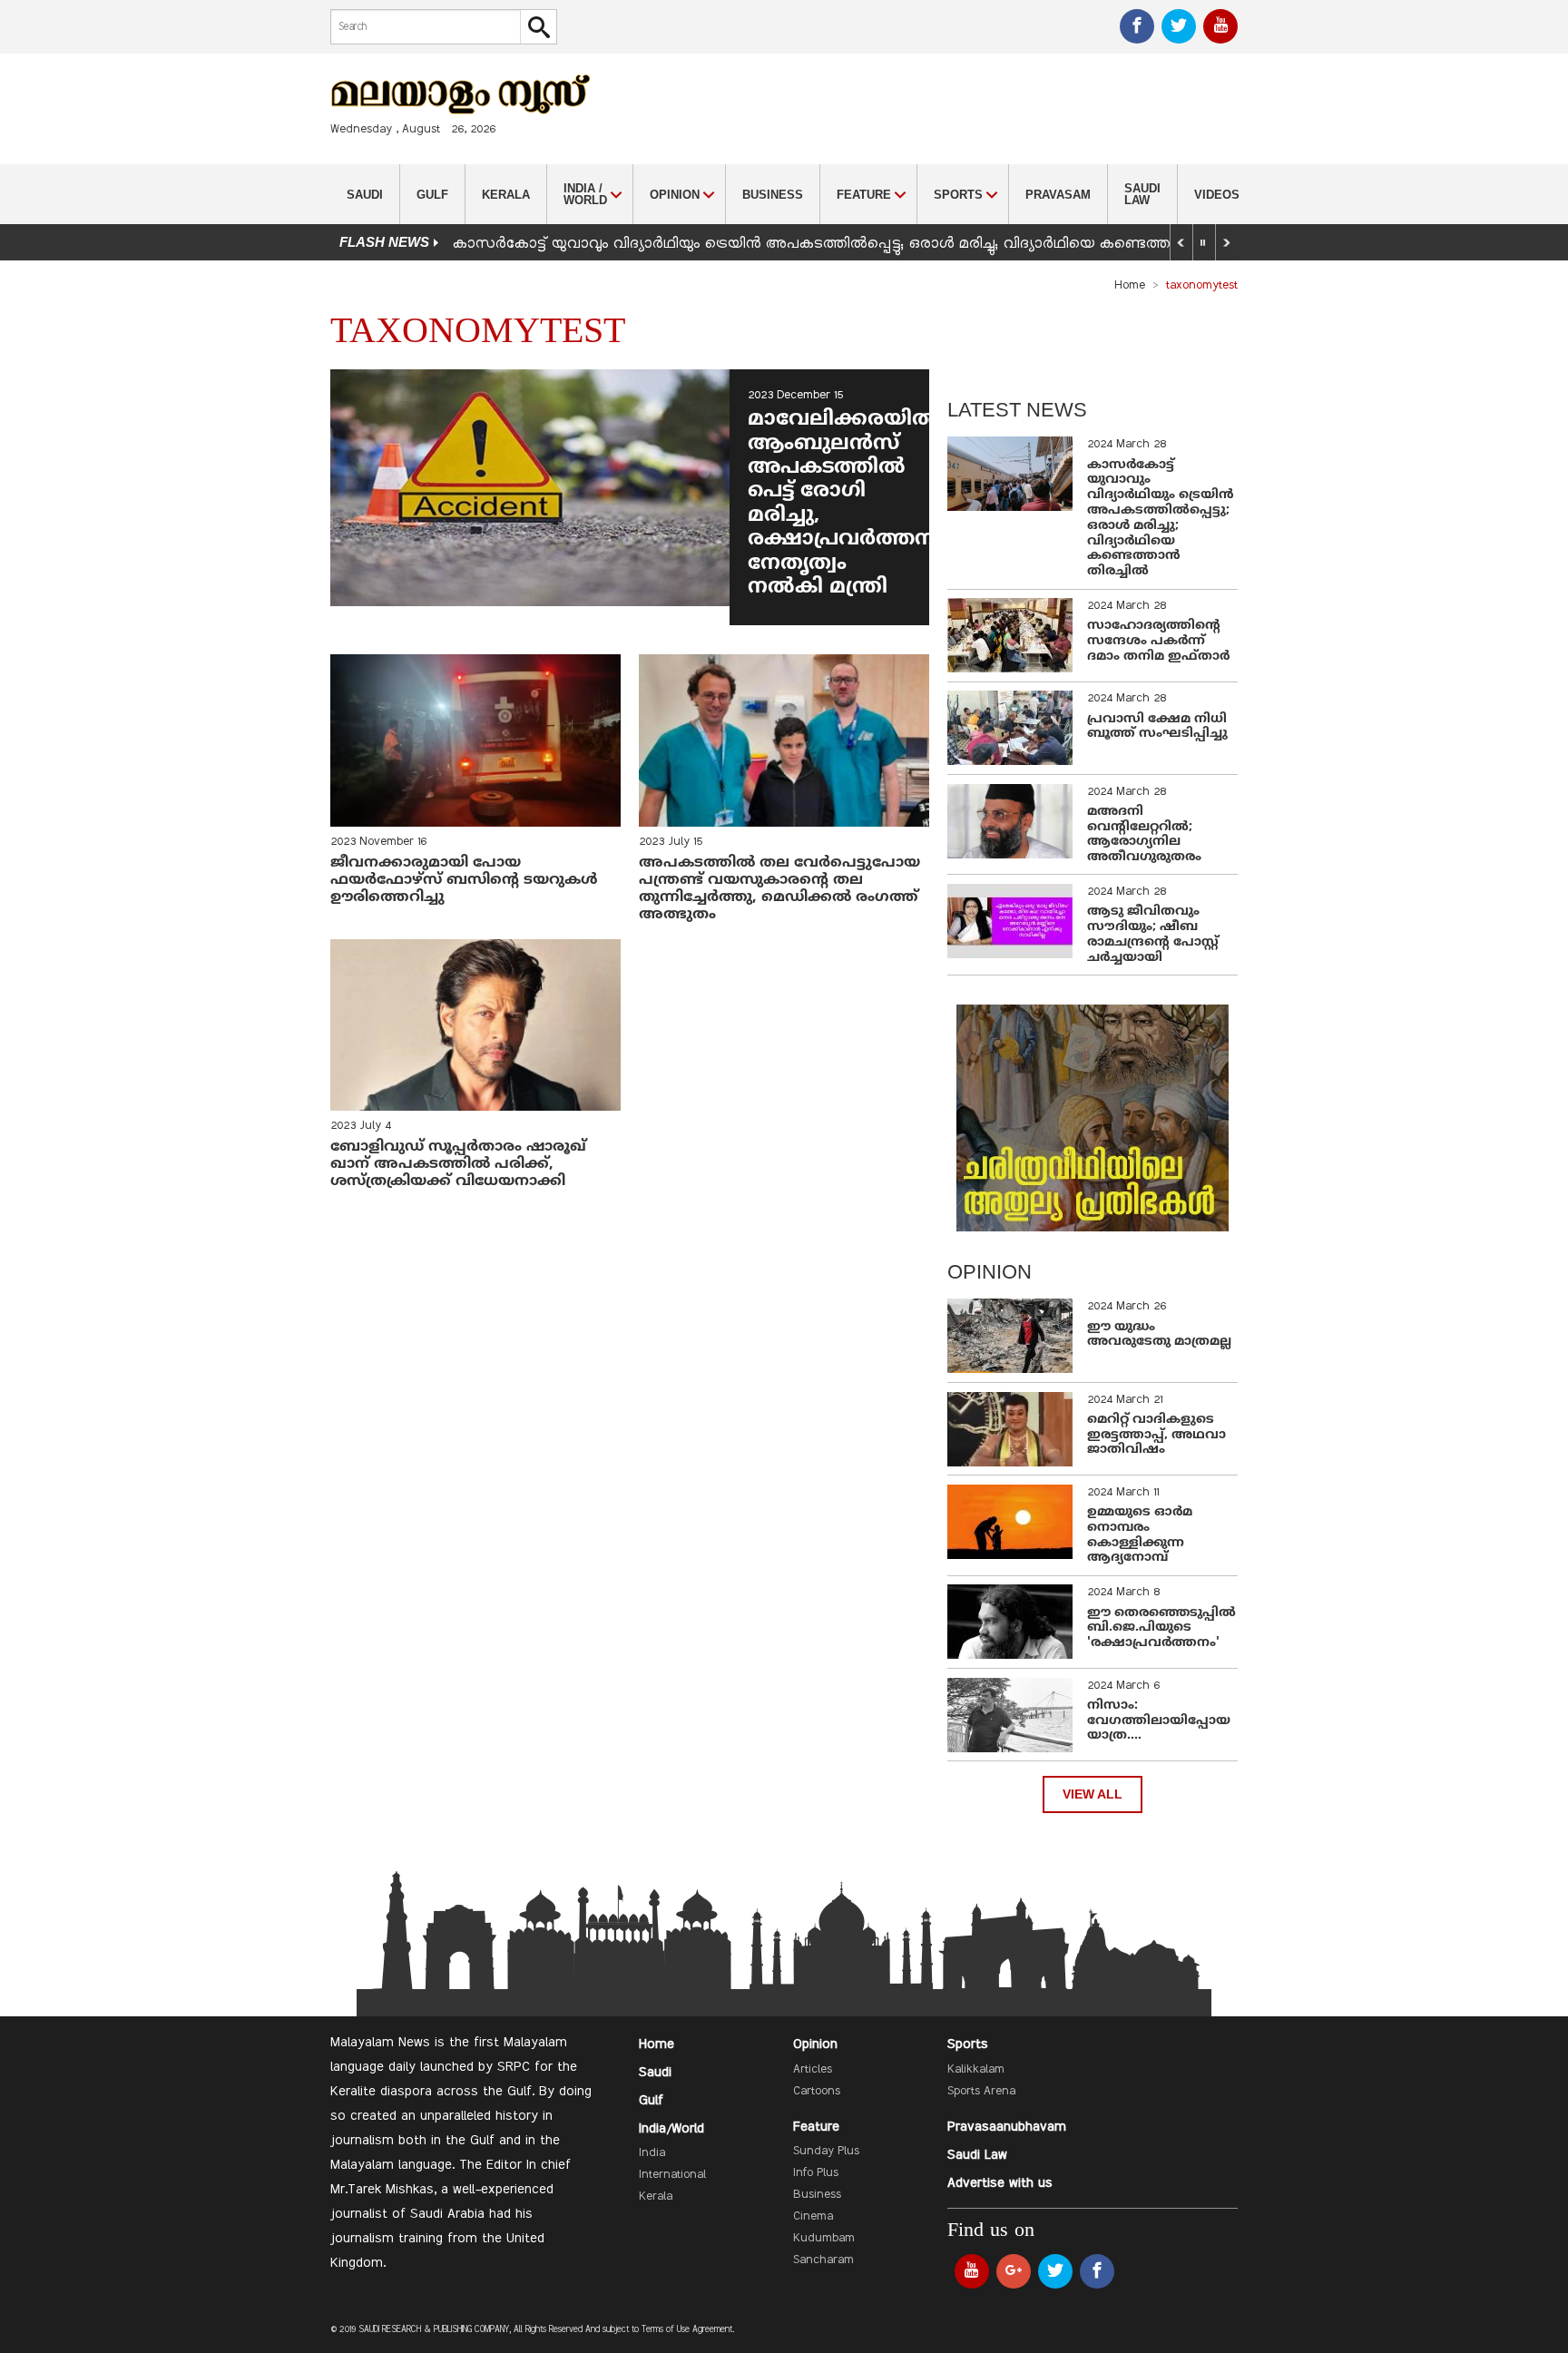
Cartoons (817, 2092)
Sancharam (823, 2260)
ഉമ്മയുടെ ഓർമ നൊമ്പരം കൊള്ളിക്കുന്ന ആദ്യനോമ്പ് (1140, 1535)
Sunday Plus (826, 2152)
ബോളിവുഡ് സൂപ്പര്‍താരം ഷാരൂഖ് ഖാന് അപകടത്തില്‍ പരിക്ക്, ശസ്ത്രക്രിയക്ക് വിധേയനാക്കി (458, 1164)
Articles (813, 2070)
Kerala (506, 195)
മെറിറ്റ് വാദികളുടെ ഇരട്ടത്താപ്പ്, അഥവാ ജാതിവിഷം (1156, 1435)
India (652, 2153)
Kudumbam (824, 2239)
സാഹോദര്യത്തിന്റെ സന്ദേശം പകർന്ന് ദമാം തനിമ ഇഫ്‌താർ (1160, 641)
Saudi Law (1142, 194)
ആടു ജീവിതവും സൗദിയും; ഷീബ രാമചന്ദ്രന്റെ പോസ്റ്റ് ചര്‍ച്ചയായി (1153, 934)
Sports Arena (981, 2092)
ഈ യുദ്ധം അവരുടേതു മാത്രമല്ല (1159, 1335)
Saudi (365, 195)
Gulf (432, 195)
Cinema (813, 2217)
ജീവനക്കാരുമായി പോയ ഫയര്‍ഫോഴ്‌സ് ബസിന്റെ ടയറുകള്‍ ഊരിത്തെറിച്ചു (464, 880)
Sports (968, 2044)
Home (1130, 286)
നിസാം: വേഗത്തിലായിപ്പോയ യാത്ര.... (1159, 1721)
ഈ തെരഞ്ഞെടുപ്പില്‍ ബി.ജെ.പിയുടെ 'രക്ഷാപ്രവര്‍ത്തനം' (1161, 1628)
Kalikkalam (976, 2070)
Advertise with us (1000, 2183)
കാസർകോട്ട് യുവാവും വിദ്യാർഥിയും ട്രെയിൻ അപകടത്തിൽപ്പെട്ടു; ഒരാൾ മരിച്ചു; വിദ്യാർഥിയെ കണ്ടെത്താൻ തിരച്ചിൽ (856, 244)
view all (1093, 1794)
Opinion (815, 2044)
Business (773, 195)
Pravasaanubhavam (1007, 2127)
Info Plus (816, 2173)
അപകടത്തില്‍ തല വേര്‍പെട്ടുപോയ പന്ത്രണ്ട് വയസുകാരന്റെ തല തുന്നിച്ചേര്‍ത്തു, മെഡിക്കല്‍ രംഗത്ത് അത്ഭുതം (779, 889)
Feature (816, 2127)
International (672, 2175)
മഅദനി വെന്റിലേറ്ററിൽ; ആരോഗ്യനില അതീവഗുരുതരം (1144, 834)
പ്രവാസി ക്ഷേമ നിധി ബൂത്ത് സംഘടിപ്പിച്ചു (1157, 727)
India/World (671, 2129)
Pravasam (1058, 195)
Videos (1217, 195)
